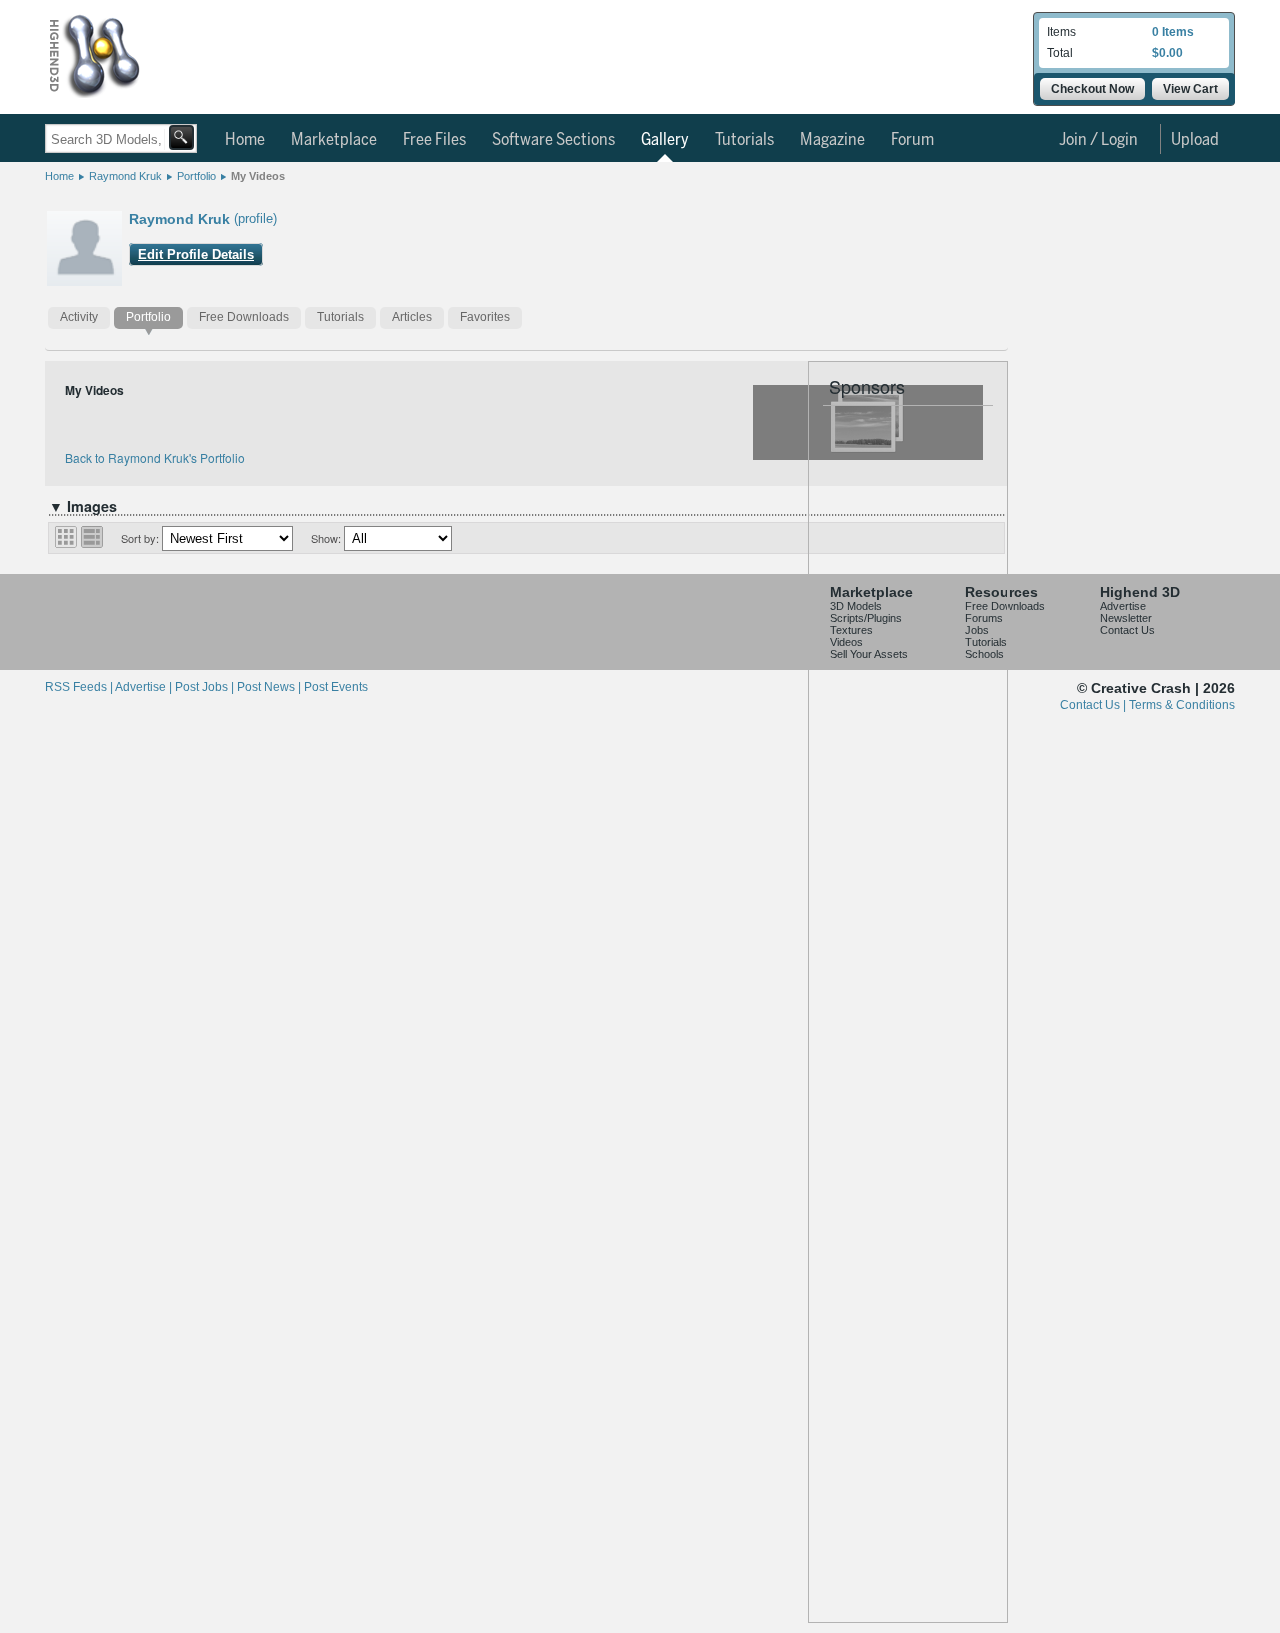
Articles (412, 317)
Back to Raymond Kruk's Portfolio (155, 457)
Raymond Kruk (125, 176)
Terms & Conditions (1182, 705)
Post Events (336, 687)
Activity (79, 317)
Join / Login (1098, 140)
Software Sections (553, 140)
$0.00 (1167, 53)
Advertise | (145, 687)
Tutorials (744, 140)
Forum (912, 140)
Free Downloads (244, 317)
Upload (1195, 140)
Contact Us (1127, 630)
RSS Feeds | (80, 687)
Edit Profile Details (196, 254)
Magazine (832, 140)
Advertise (1123, 606)
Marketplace (334, 140)
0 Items (1173, 32)
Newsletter (1126, 618)
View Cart (1190, 89)
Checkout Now (1092, 89)
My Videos (258, 176)
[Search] (181, 137)
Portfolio (196, 176)
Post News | (270, 687)
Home (245, 140)
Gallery (665, 140)
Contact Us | (1094, 705)
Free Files (434, 140)
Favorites (485, 317)
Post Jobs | (206, 687)
